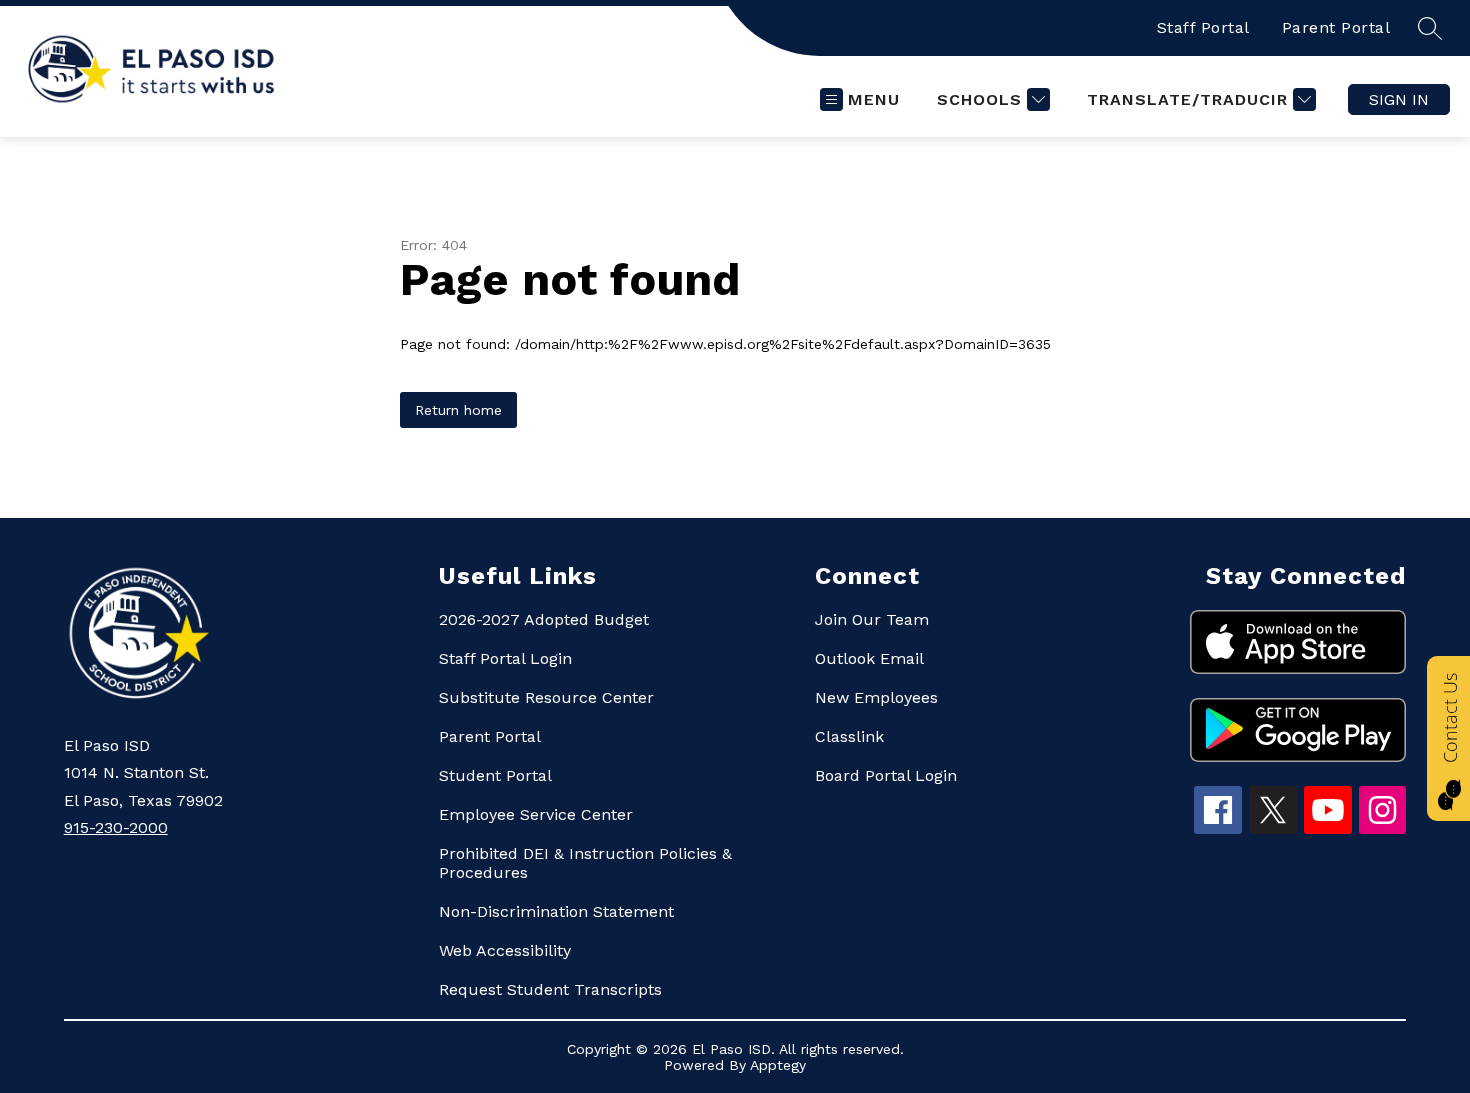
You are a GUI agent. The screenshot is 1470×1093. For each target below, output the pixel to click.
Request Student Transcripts (550, 989)
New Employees (876, 697)
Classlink (849, 736)
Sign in (1399, 99)
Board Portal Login (886, 775)
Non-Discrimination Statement (556, 911)
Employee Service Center (536, 814)
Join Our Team (872, 619)
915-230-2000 (116, 827)
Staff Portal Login (505, 658)
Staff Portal (1203, 27)
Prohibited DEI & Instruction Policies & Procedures (585, 863)
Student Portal (495, 775)
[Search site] (1430, 28)
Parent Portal (1336, 27)
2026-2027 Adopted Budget (544, 619)
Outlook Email (869, 658)
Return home (458, 410)
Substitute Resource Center (546, 697)
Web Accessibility (505, 950)
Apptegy (778, 1065)
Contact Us (1450, 718)
